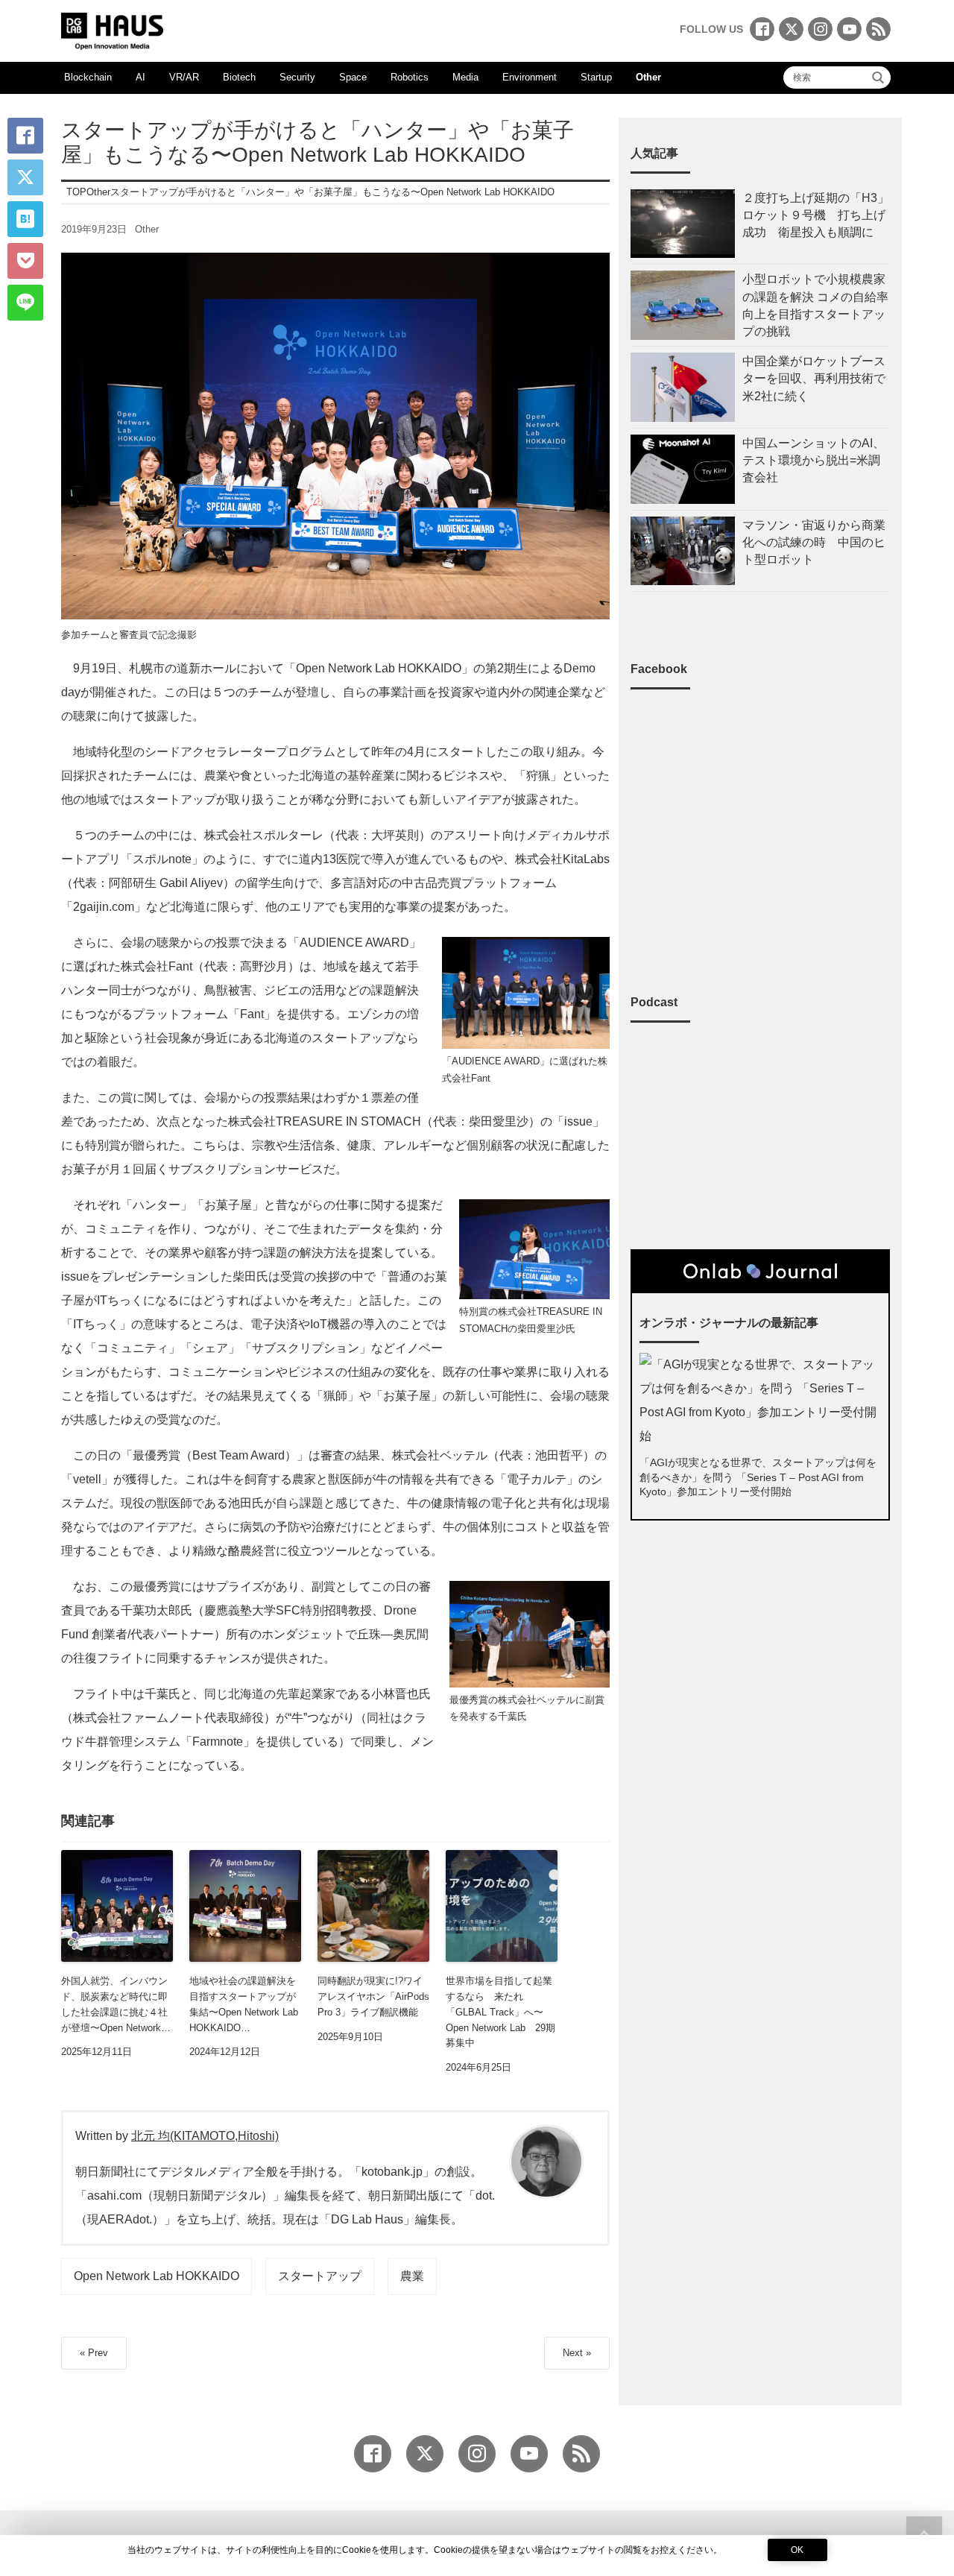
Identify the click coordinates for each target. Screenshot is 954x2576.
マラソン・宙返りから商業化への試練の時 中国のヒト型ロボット (814, 542)
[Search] (878, 78)
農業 (412, 2276)
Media (465, 77)
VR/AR (184, 77)
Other (648, 77)
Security (297, 77)
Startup (596, 77)
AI (140, 77)
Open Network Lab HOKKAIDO (157, 2276)
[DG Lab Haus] (112, 29)
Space (353, 77)
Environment (530, 77)
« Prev (94, 2353)
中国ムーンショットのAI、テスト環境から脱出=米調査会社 (814, 460)
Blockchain (88, 77)
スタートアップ (320, 2276)
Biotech (239, 77)
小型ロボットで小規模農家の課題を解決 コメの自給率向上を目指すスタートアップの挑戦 (815, 305)
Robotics (410, 77)
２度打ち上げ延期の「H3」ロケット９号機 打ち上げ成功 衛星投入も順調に (816, 215)
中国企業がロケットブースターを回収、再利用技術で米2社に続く (814, 378)
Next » (577, 2353)
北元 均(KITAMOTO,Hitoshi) (205, 2136)
